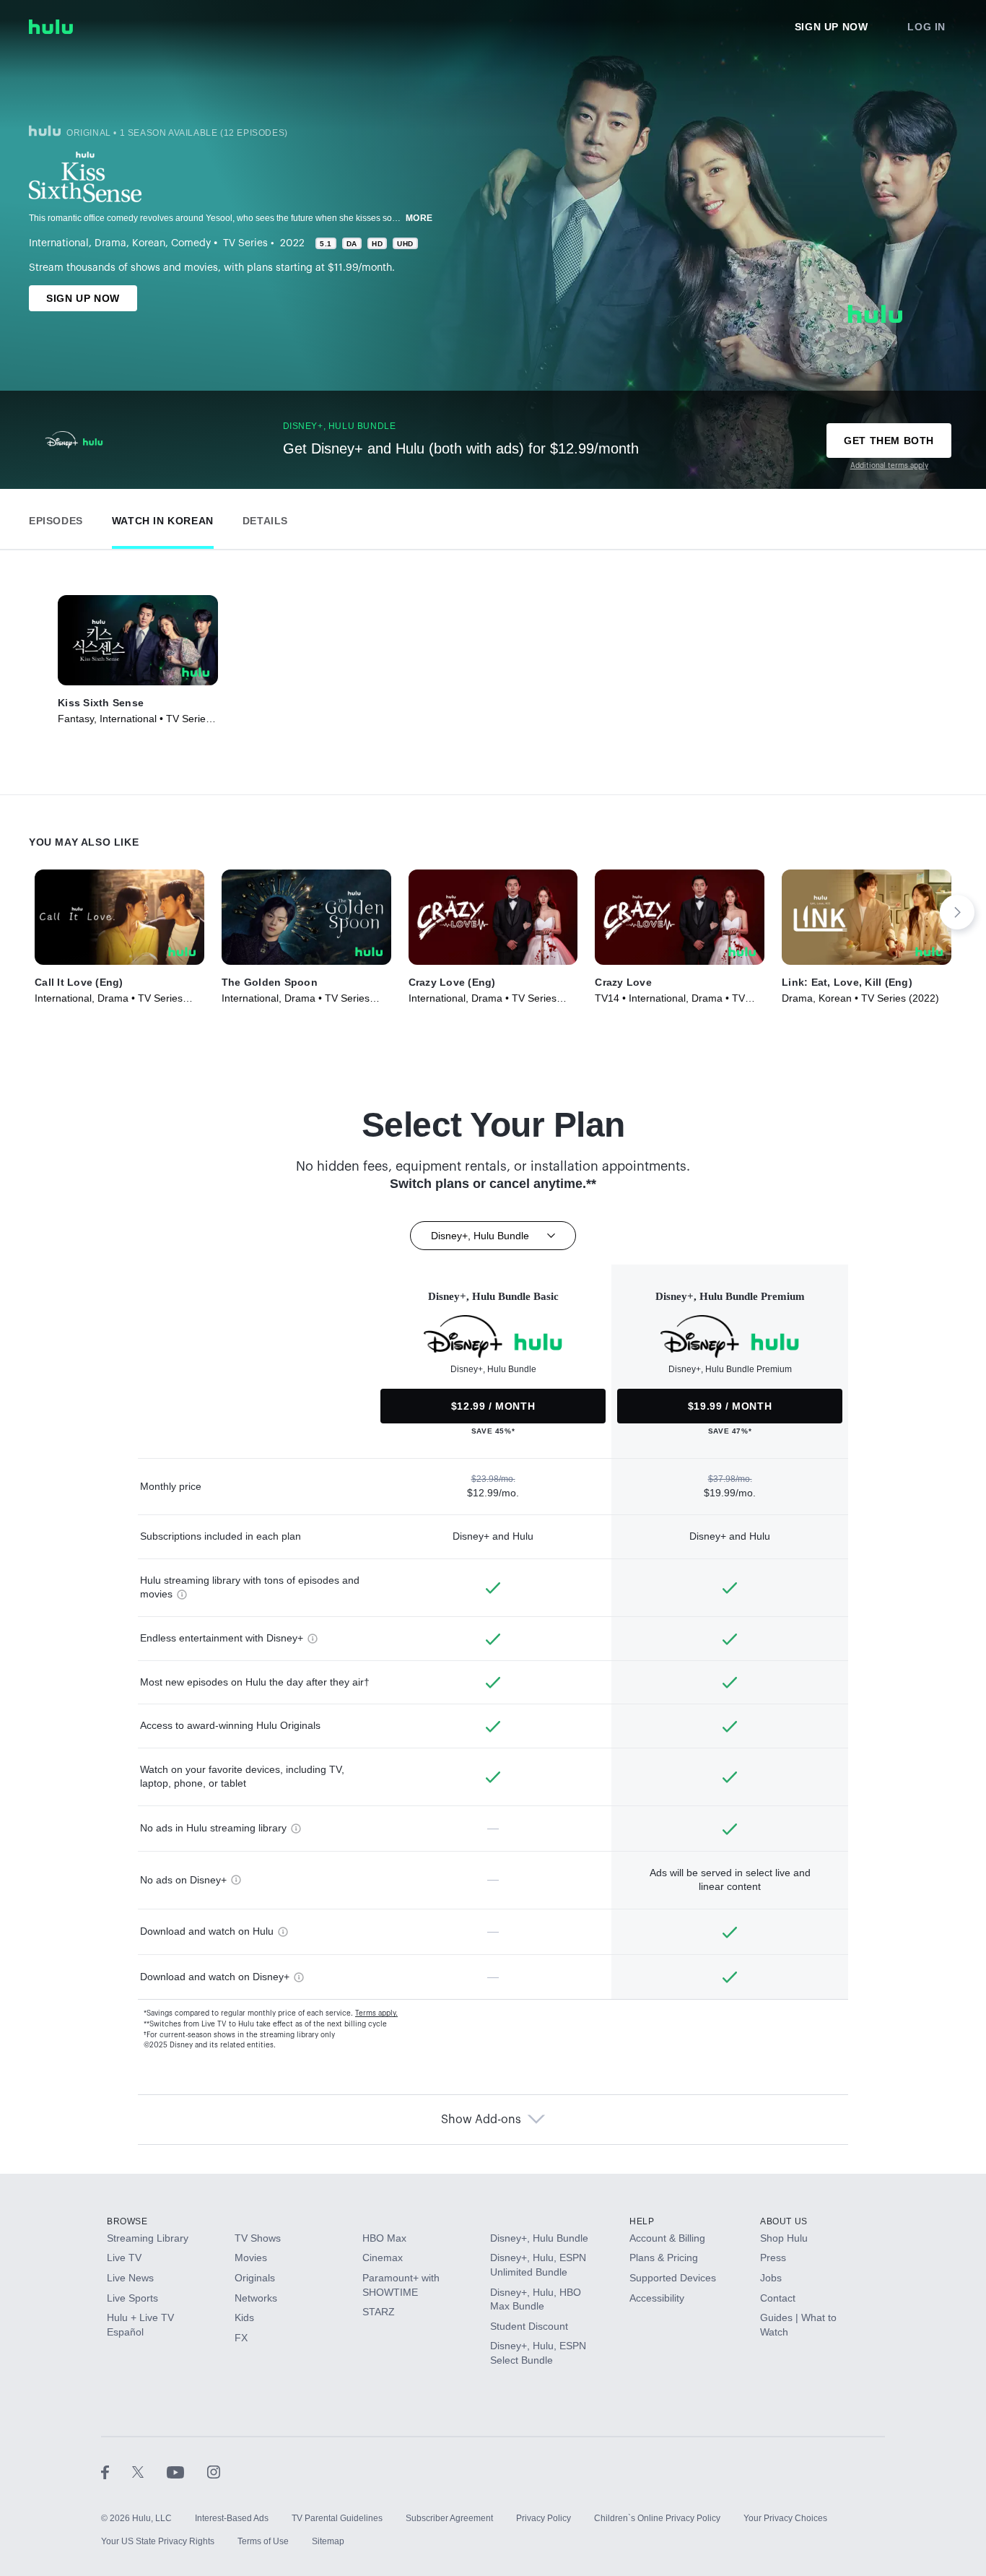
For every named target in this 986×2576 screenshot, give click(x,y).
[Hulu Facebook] (117, 2472)
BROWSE (127, 2221)
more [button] (419, 218)
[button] (56, 517)
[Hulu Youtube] (187, 2472)
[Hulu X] (149, 2472)
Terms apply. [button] (376, 2013)
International (59, 243)
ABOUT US (784, 2221)
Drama (110, 243)
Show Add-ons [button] (481, 2120)
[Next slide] (957, 912)
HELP (642, 2221)
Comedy (191, 243)
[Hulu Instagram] (214, 2472)
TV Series (245, 243)
